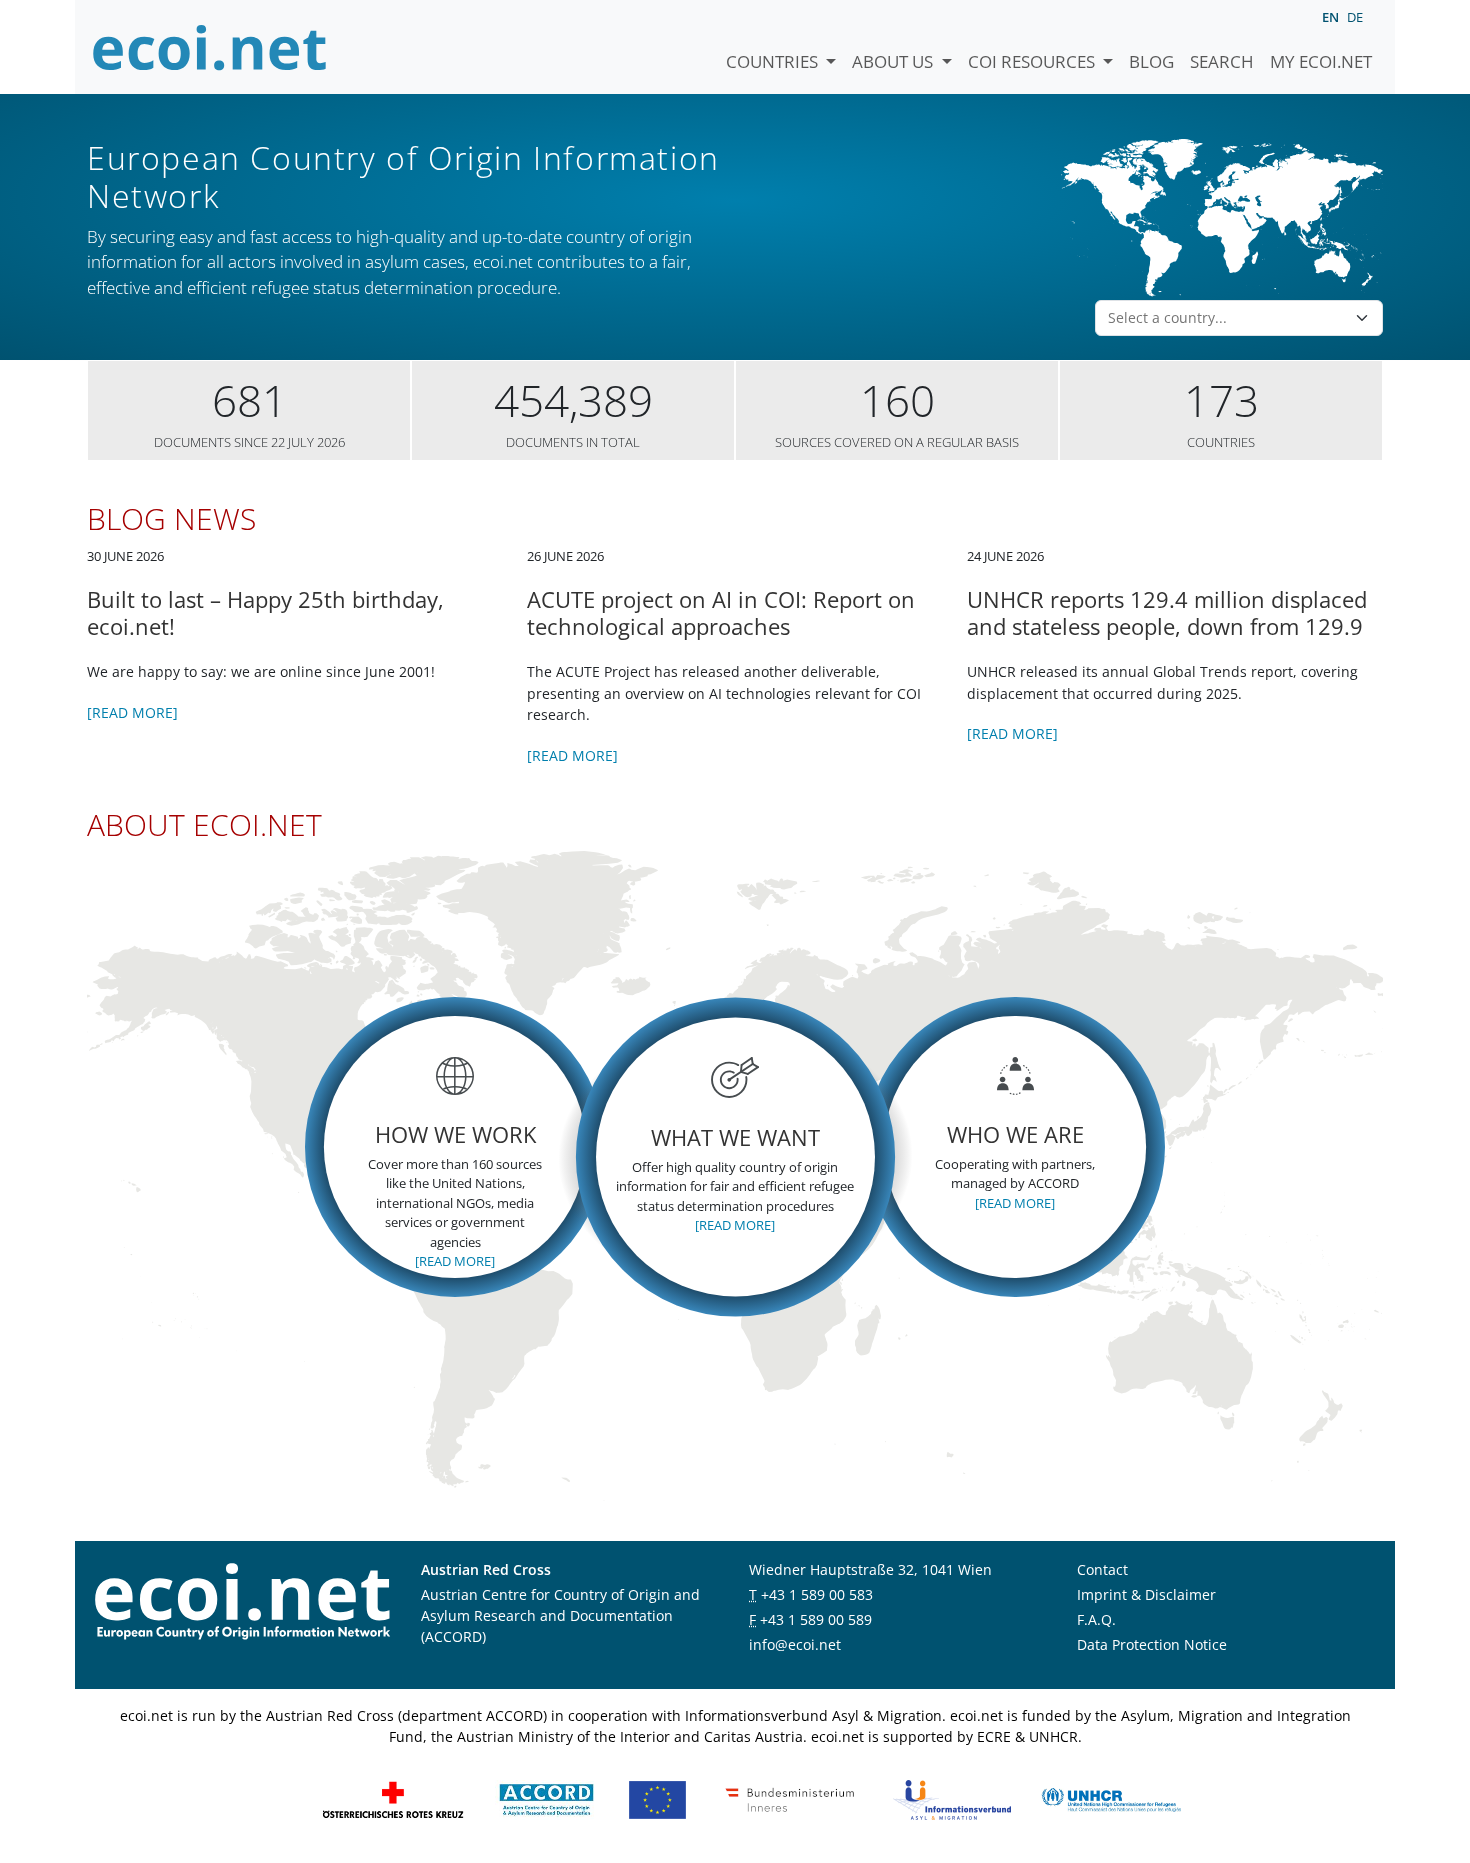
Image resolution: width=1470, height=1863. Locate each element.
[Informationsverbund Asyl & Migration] (952, 1798)
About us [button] (894, 61)
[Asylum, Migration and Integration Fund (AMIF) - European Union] (657, 1798)
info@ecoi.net (795, 1644)
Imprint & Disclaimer (1146, 1594)
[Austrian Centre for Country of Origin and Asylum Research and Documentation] (546, 1798)
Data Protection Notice (1152, 1644)
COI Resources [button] (1033, 61)
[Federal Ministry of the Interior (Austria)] (790, 1798)
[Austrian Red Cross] (393, 1798)
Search (1222, 61)
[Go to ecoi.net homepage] (210, 47)
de (1355, 17)
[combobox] (1227, 318)
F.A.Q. (1096, 1619)
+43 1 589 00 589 (816, 1619)
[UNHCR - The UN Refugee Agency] (1111, 1798)
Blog (1151, 61)
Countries (774, 61)
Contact (1102, 1569)
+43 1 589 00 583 (817, 1594)
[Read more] (132, 712)
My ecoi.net (1321, 61)
